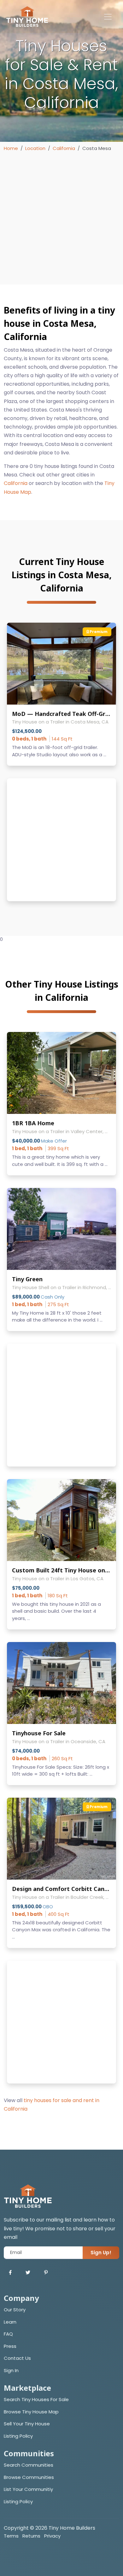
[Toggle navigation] (108, 17)
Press (10, 2346)
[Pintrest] (46, 2273)
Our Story (15, 2310)
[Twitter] (28, 2273)
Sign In (11, 2370)
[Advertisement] (61, 217)
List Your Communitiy (28, 2489)
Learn (10, 2322)
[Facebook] (10, 2273)
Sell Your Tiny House (27, 2424)
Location (35, 148)
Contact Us (17, 2358)
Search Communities (29, 2465)
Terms (11, 2536)
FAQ (8, 2334)
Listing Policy (18, 2436)
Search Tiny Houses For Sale (36, 2399)
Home (11, 148)
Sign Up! (101, 2253)
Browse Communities (29, 2477)
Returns (31, 2536)
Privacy (52, 2536)
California (64, 148)
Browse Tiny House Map (31, 2412)
